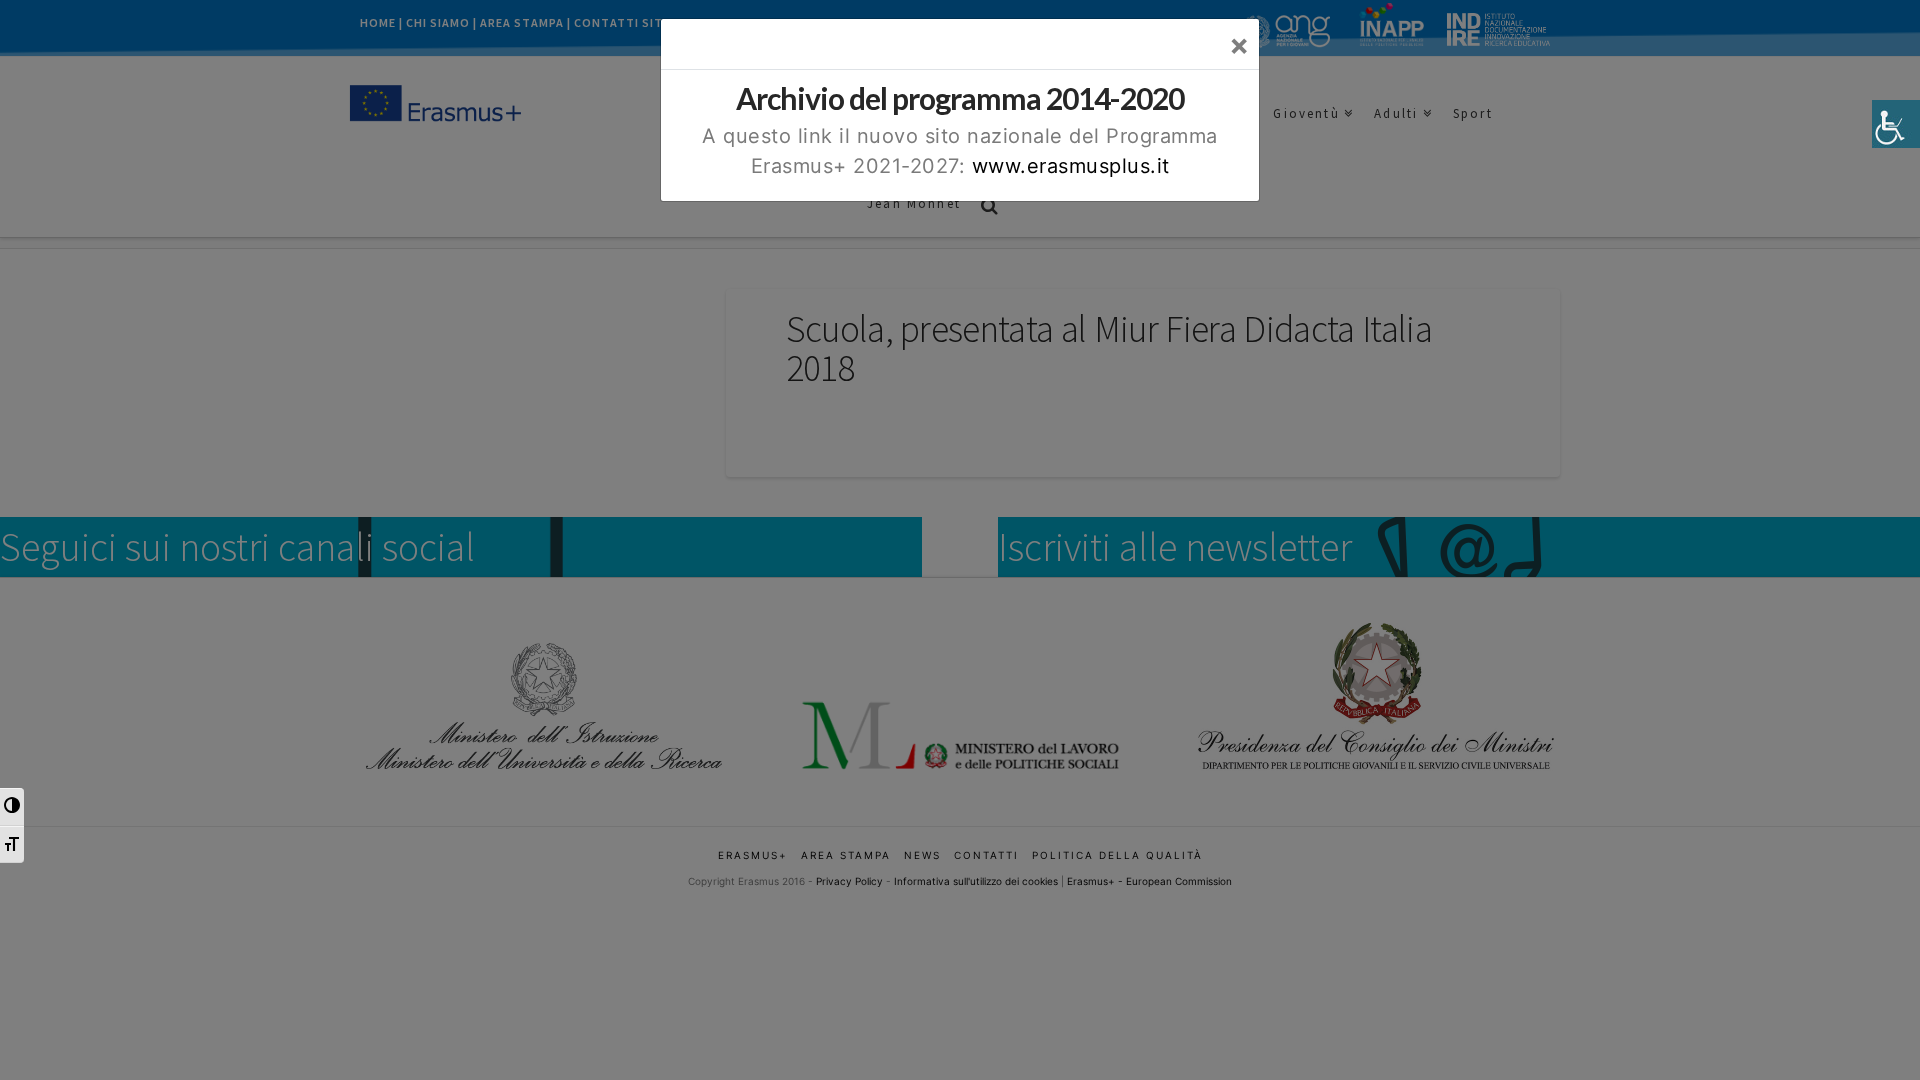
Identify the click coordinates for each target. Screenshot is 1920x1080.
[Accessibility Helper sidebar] (1896, 124)
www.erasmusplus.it (1071, 166)
